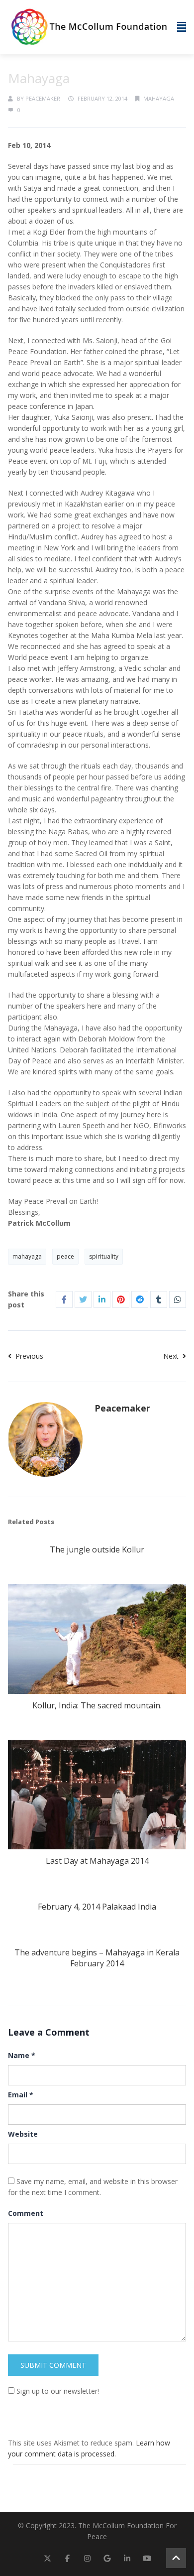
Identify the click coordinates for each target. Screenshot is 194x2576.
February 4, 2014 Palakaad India (97, 1907)
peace (65, 1256)
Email (21, 2095)
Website (23, 2134)
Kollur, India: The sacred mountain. (97, 1705)
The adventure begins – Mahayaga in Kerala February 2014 (97, 1958)
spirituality (104, 1256)
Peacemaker (43, 98)
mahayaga (27, 1256)
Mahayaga (159, 98)
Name (22, 2055)
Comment (26, 2213)
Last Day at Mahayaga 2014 (97, 1861)
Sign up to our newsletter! (58, 2391)
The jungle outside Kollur (97, 1549)
